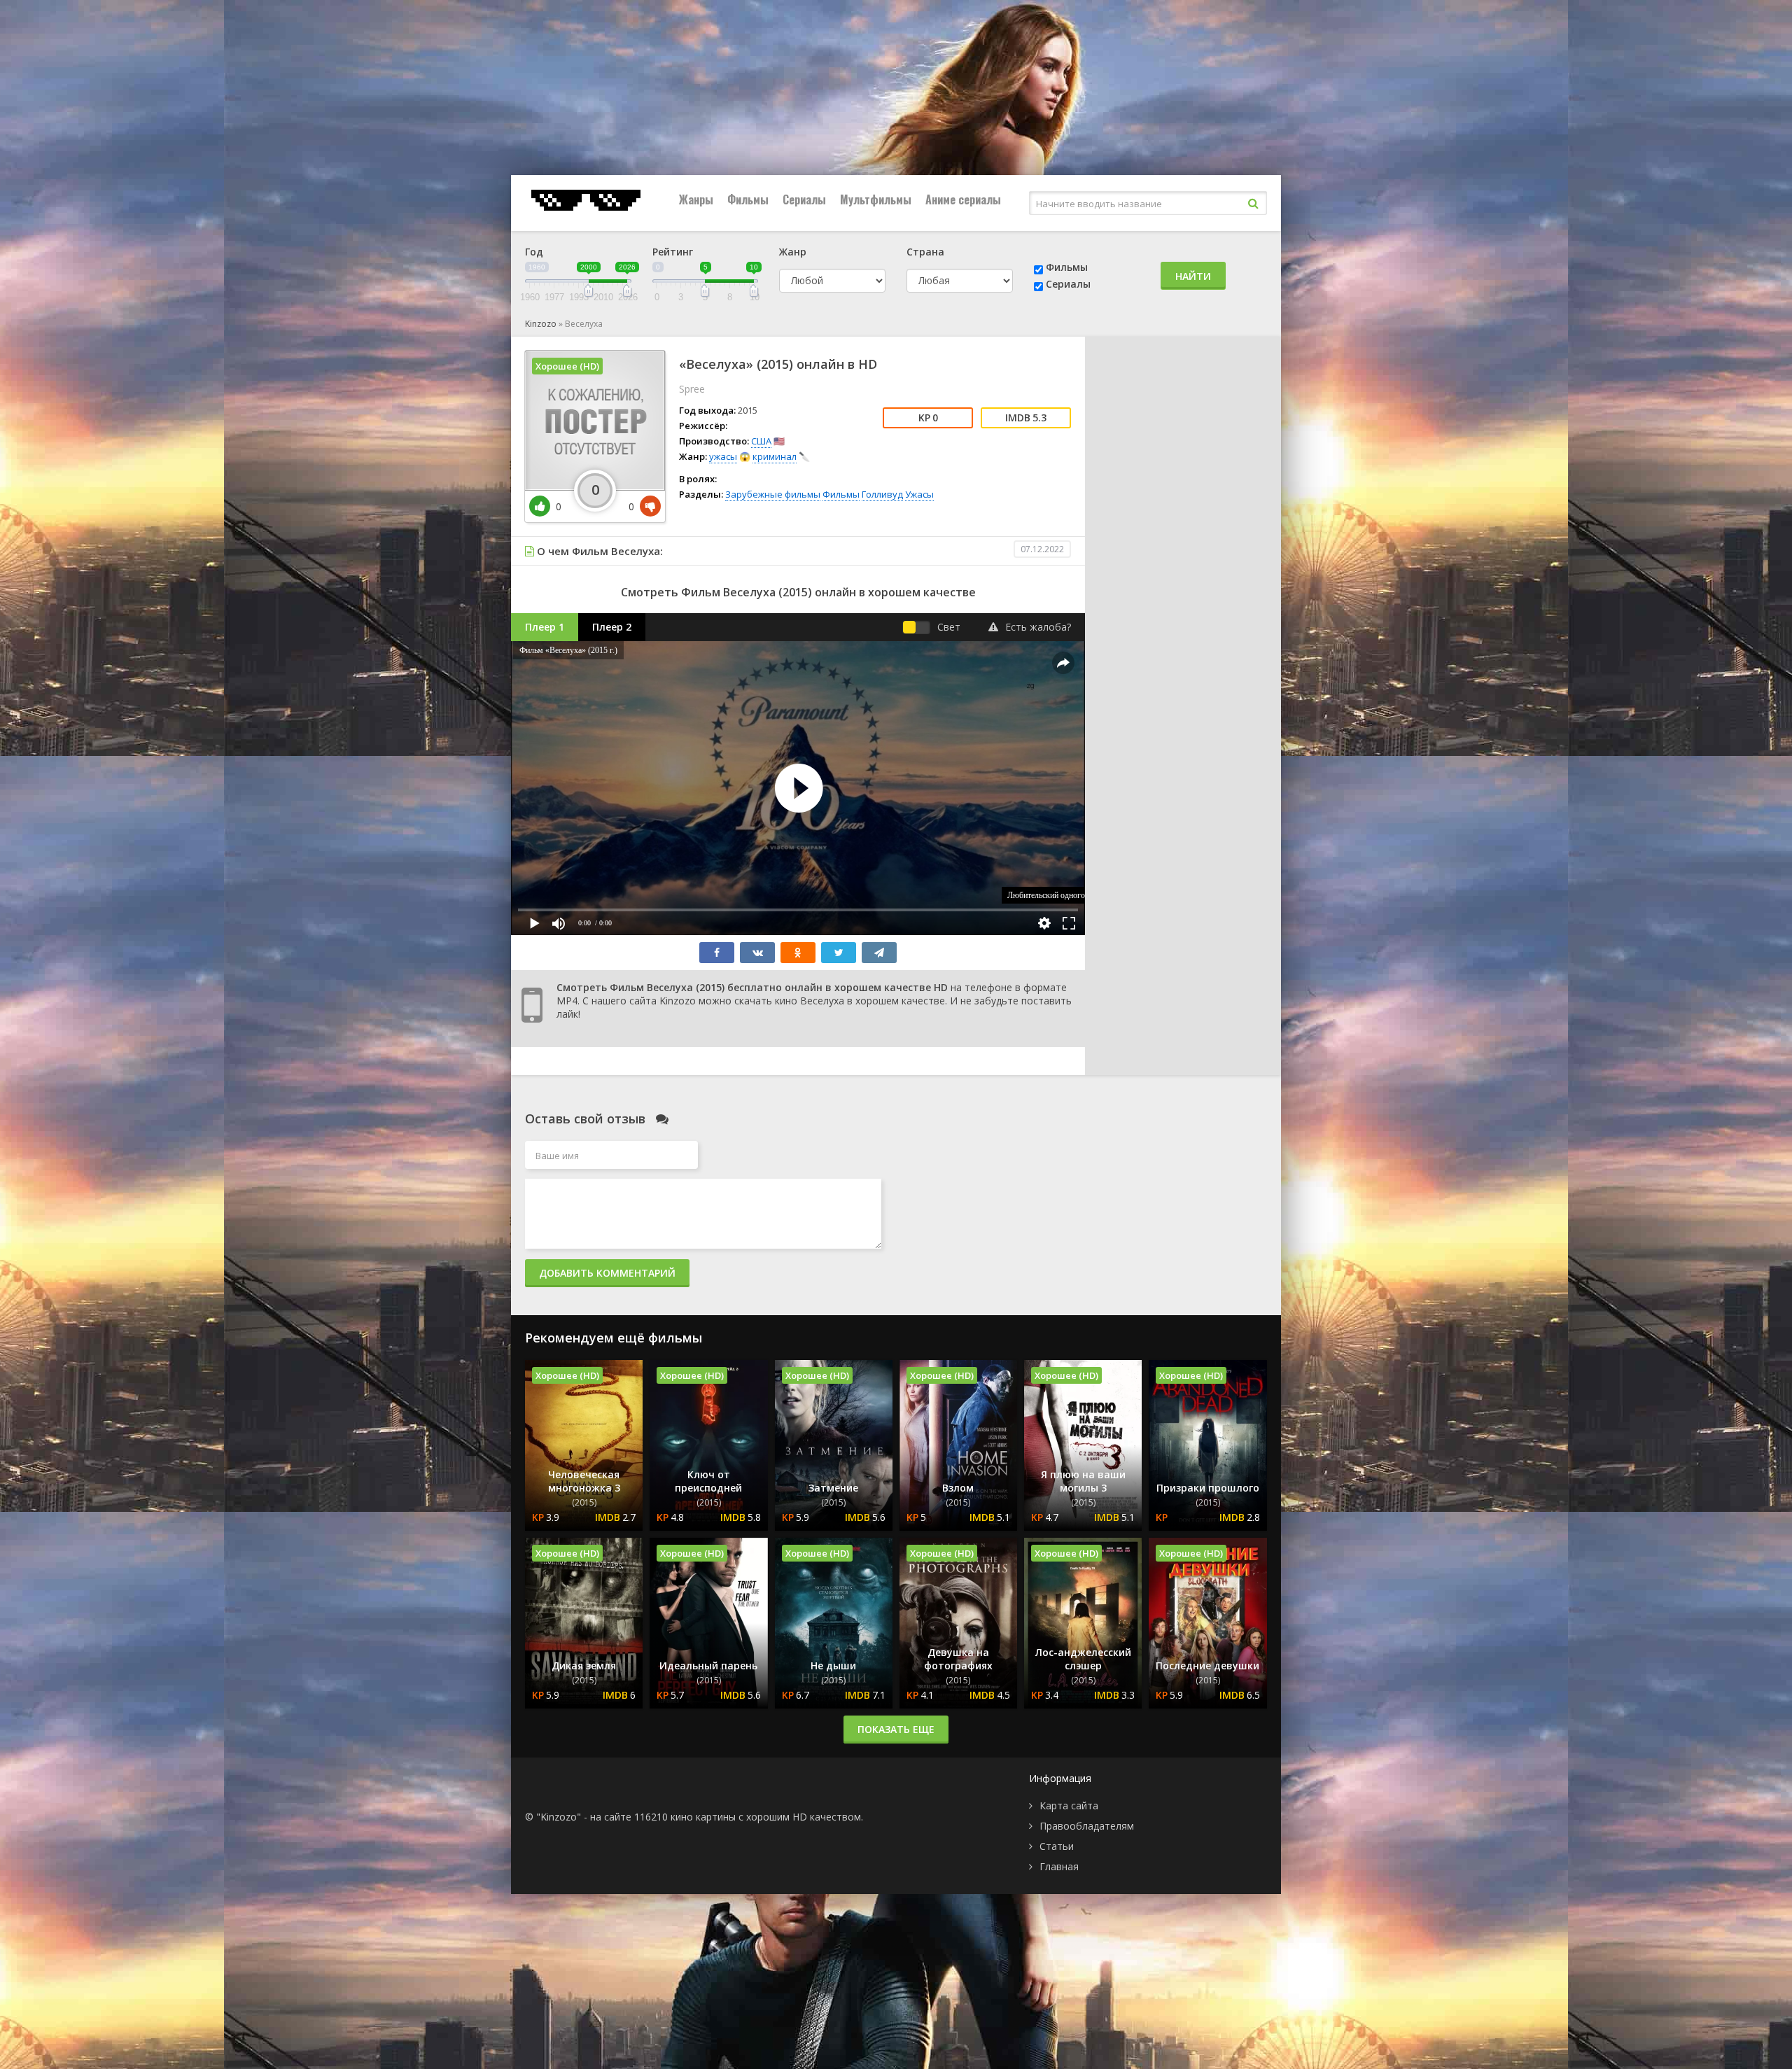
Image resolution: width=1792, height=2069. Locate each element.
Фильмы (748, 199)
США (761, 441)
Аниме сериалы (963, 199)
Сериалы (804, 199)
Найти (1193, 276)
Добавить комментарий (607, 1273)
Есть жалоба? (1038, 627)
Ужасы (919, 494)
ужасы (723, 456)
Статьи (1057, 1846)
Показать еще (896, 1729)
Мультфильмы (876, 199)
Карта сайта (1069, 1805)
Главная (1059, 1866)
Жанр (793, 252)
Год (534, 252)
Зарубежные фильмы (773, 494)
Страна (925, 252)
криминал (775, 456)
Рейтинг (673, 252)
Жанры (696, 199)
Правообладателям (1087, 1826)
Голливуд (882, 494)
